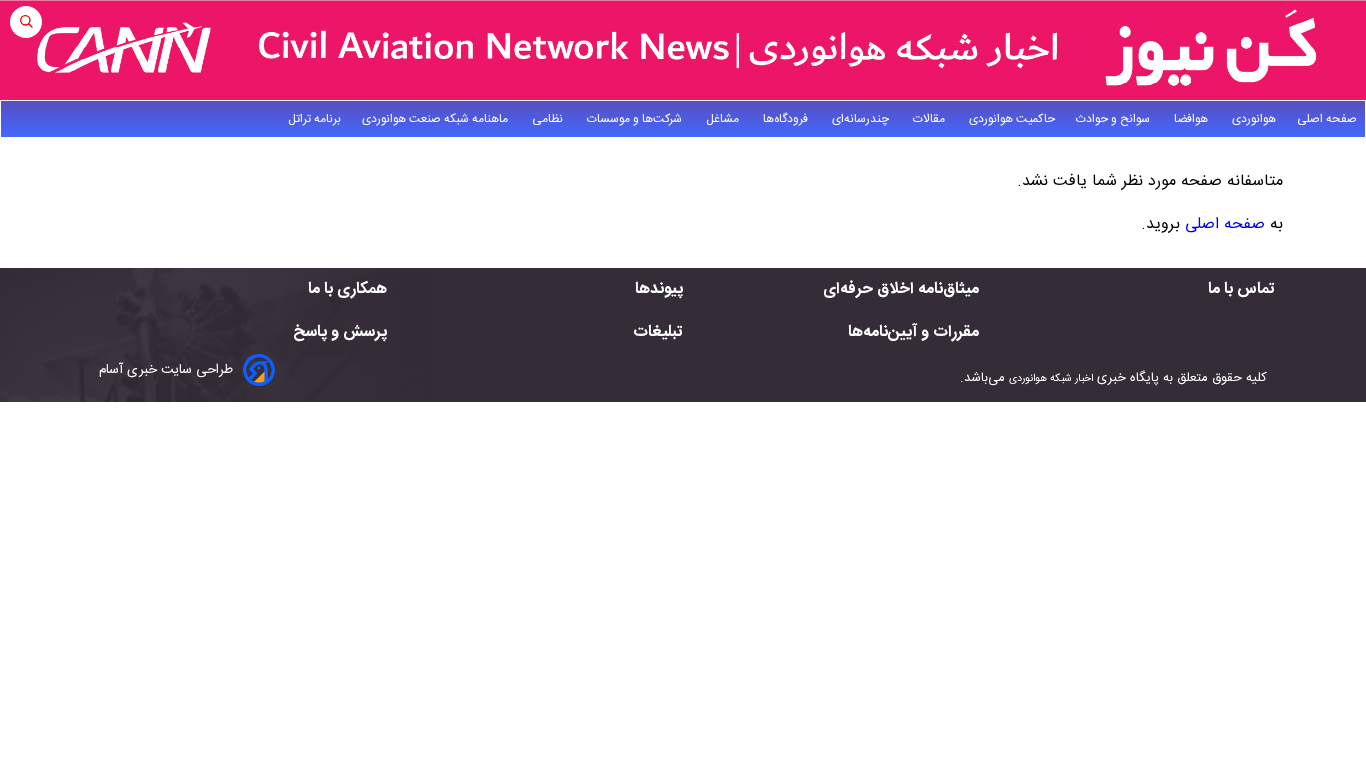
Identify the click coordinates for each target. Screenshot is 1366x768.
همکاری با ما (347, 289)
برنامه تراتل (314, 119)
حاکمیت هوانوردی (1012, 119)
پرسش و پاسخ (340, 332)
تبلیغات (658, 332)
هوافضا (1192, 119)
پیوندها (659, 289)
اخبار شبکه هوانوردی (1051, 378)
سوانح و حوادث (1114, 119)
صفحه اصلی (1327, 119)
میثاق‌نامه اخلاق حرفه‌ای (901, 289)
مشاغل (724, 119)
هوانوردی (1254, 119)
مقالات (930, 119)
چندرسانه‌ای (862, 119)
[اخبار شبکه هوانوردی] (683, 50)
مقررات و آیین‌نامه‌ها (913, 332)
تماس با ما (1241, 289)
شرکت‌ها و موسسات (636, 119)
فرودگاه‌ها (787, 119)
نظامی (549, 119)
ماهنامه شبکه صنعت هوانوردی (436, 119)
